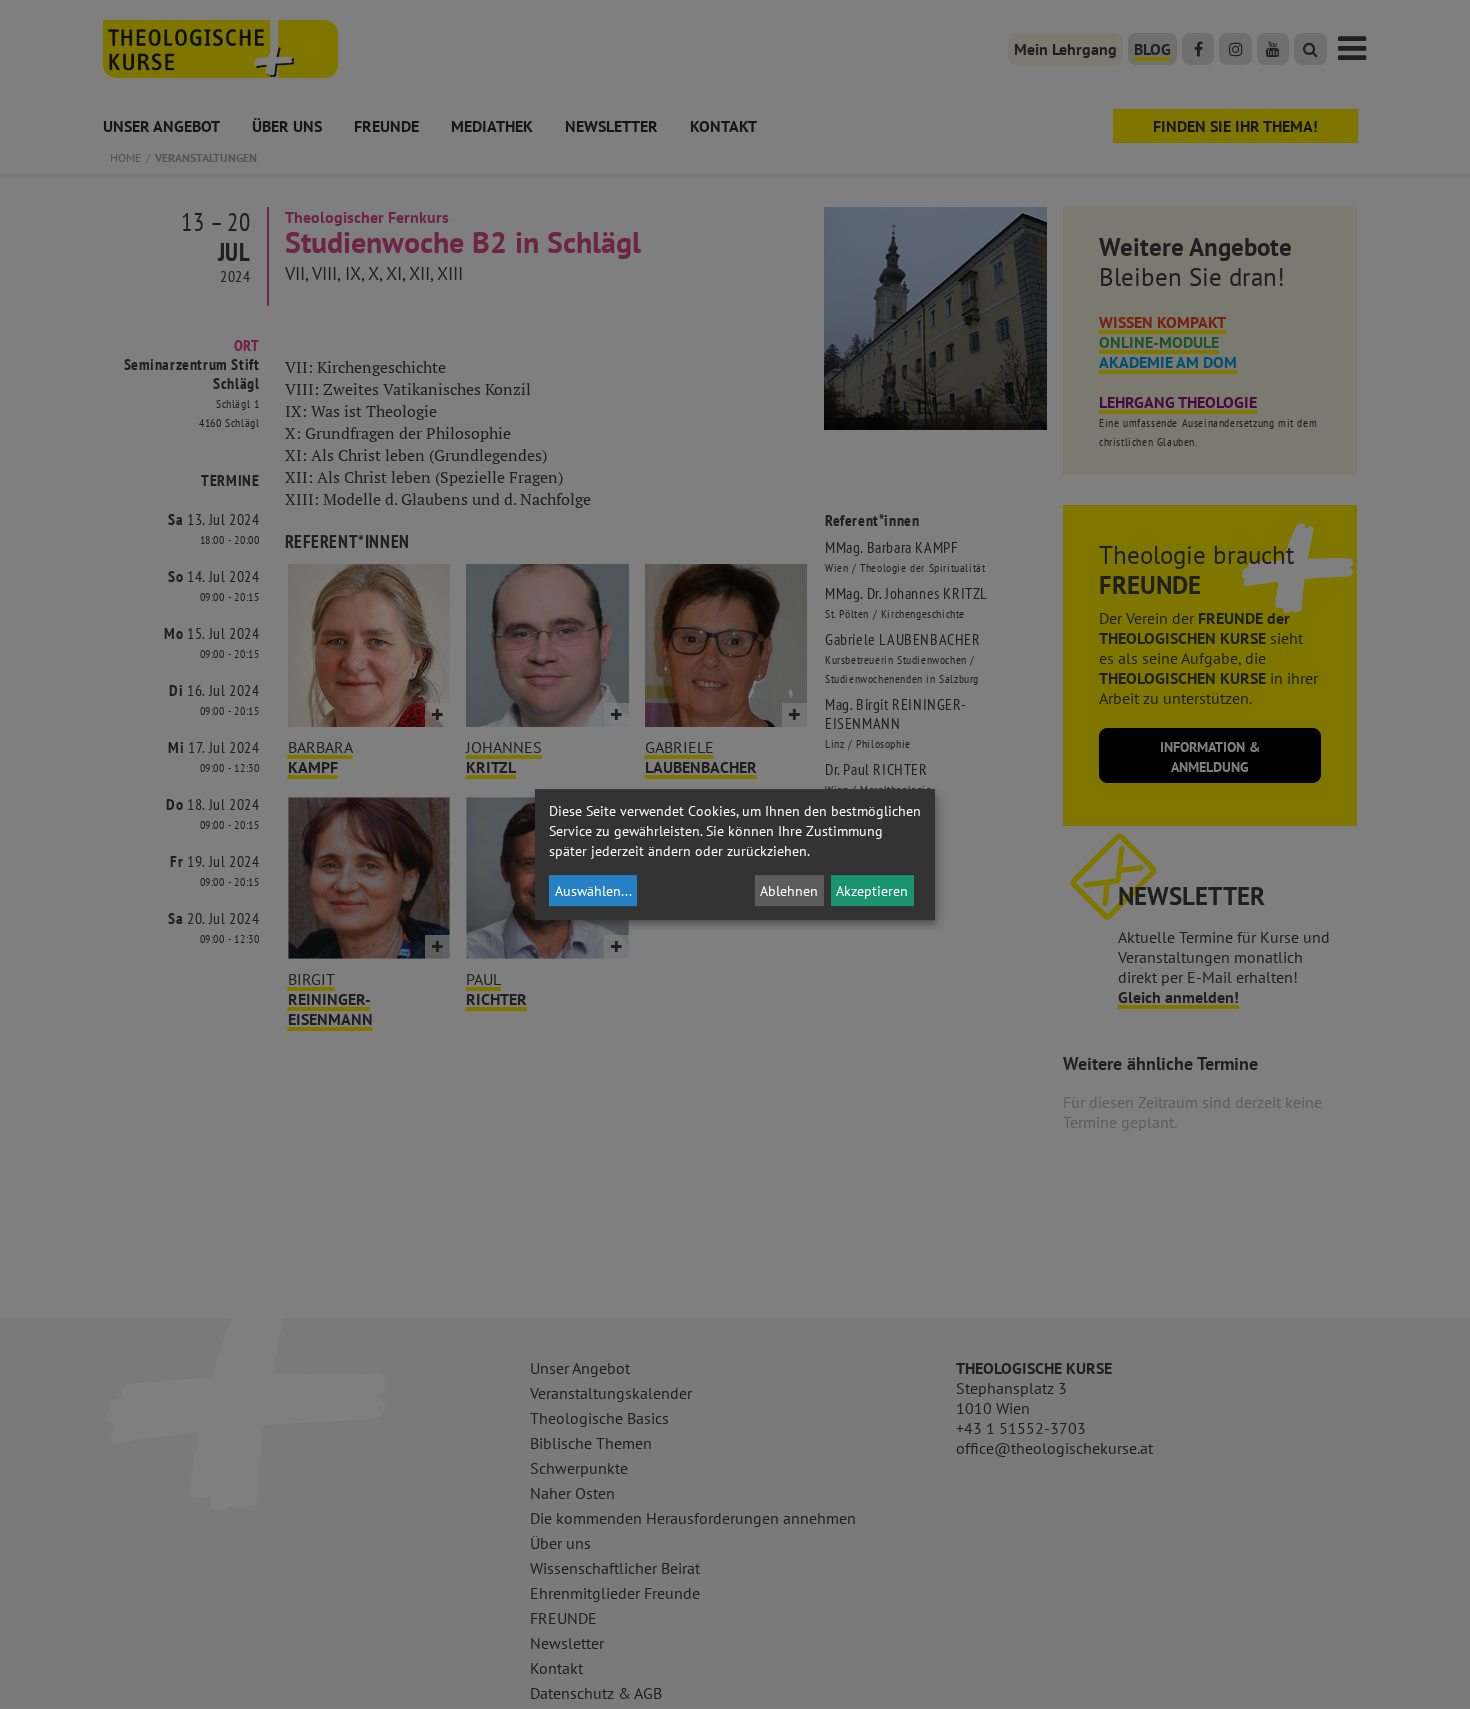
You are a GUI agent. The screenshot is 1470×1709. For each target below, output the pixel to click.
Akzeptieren (872, 891)
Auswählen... (593, 891)
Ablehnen (789, 891)
